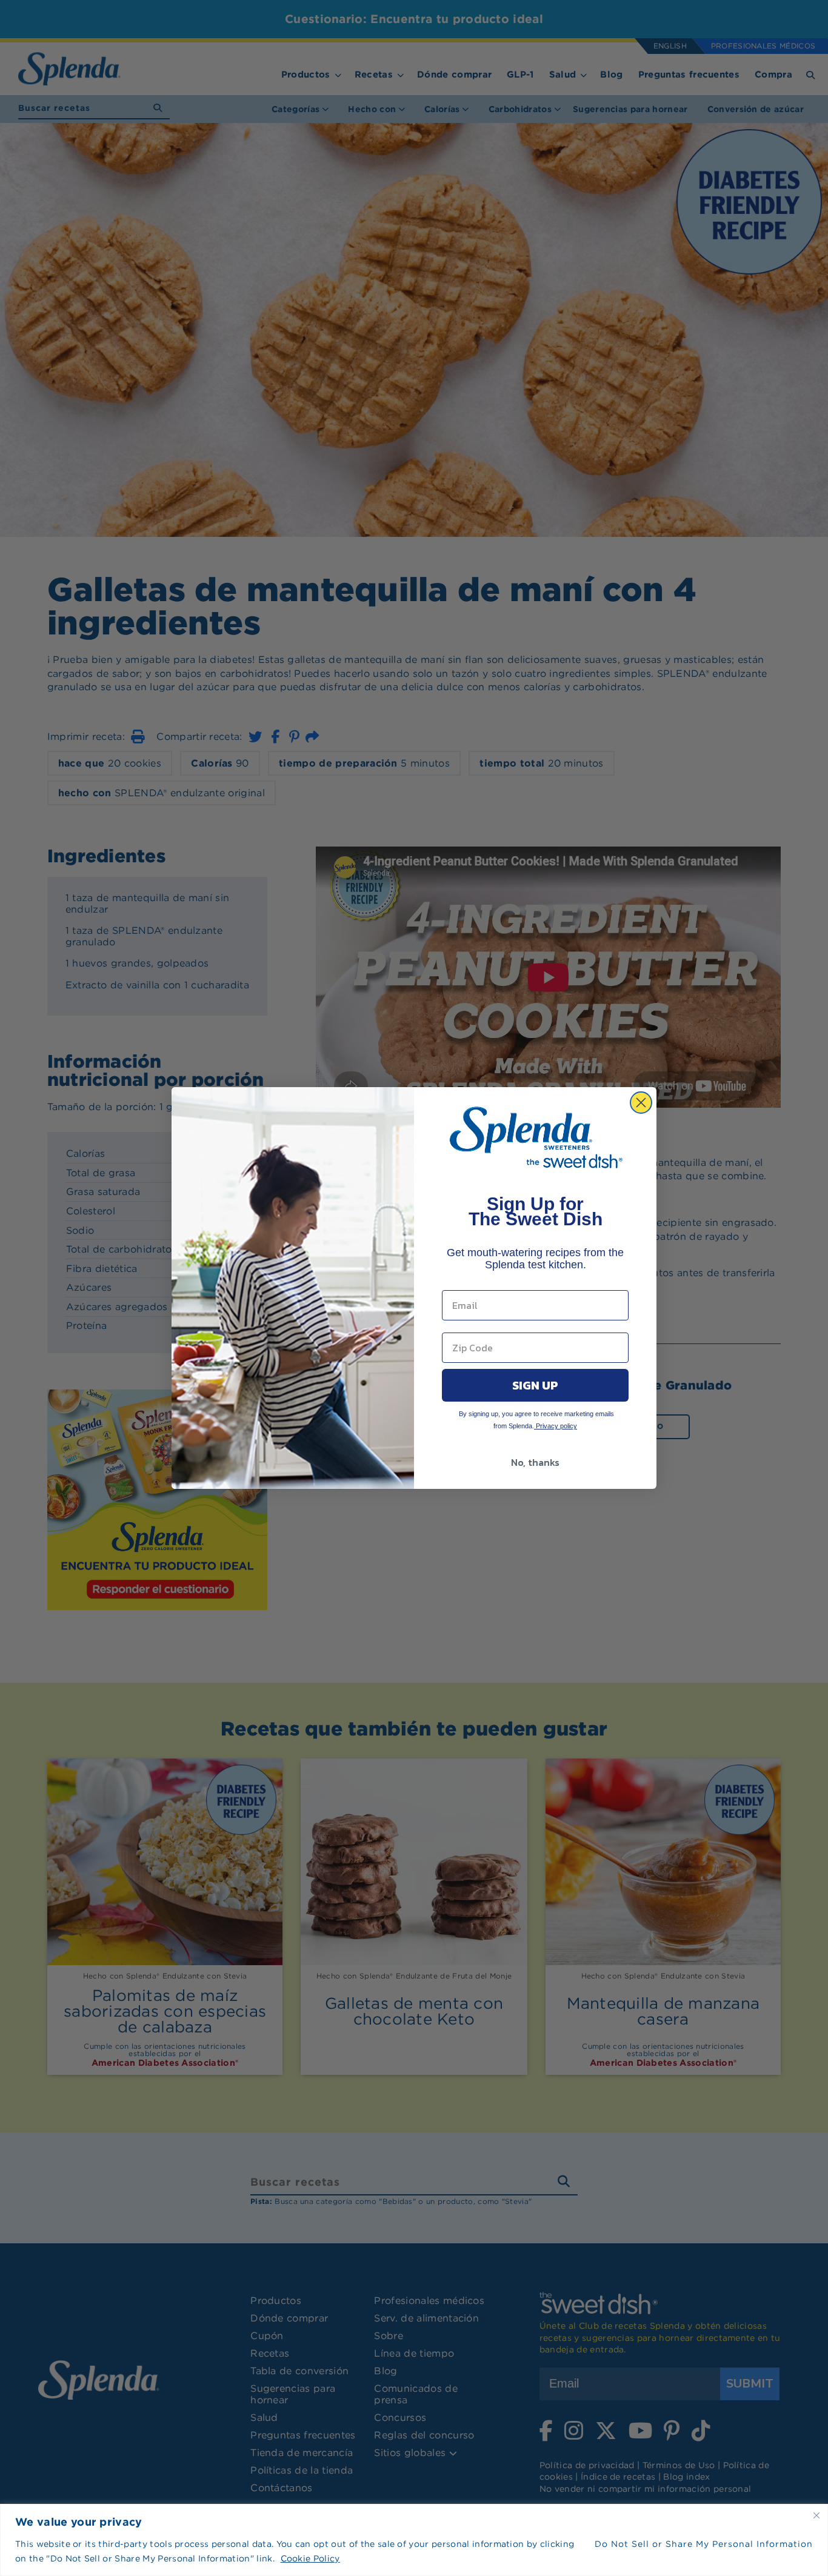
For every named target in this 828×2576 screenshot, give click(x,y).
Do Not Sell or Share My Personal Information (704, 2544)
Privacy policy (556, 1426)
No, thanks (535, 1462)
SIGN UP (535, 1385)
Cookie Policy (310, 2558)
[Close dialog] (641, 1103)
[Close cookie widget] (816, 2515)
